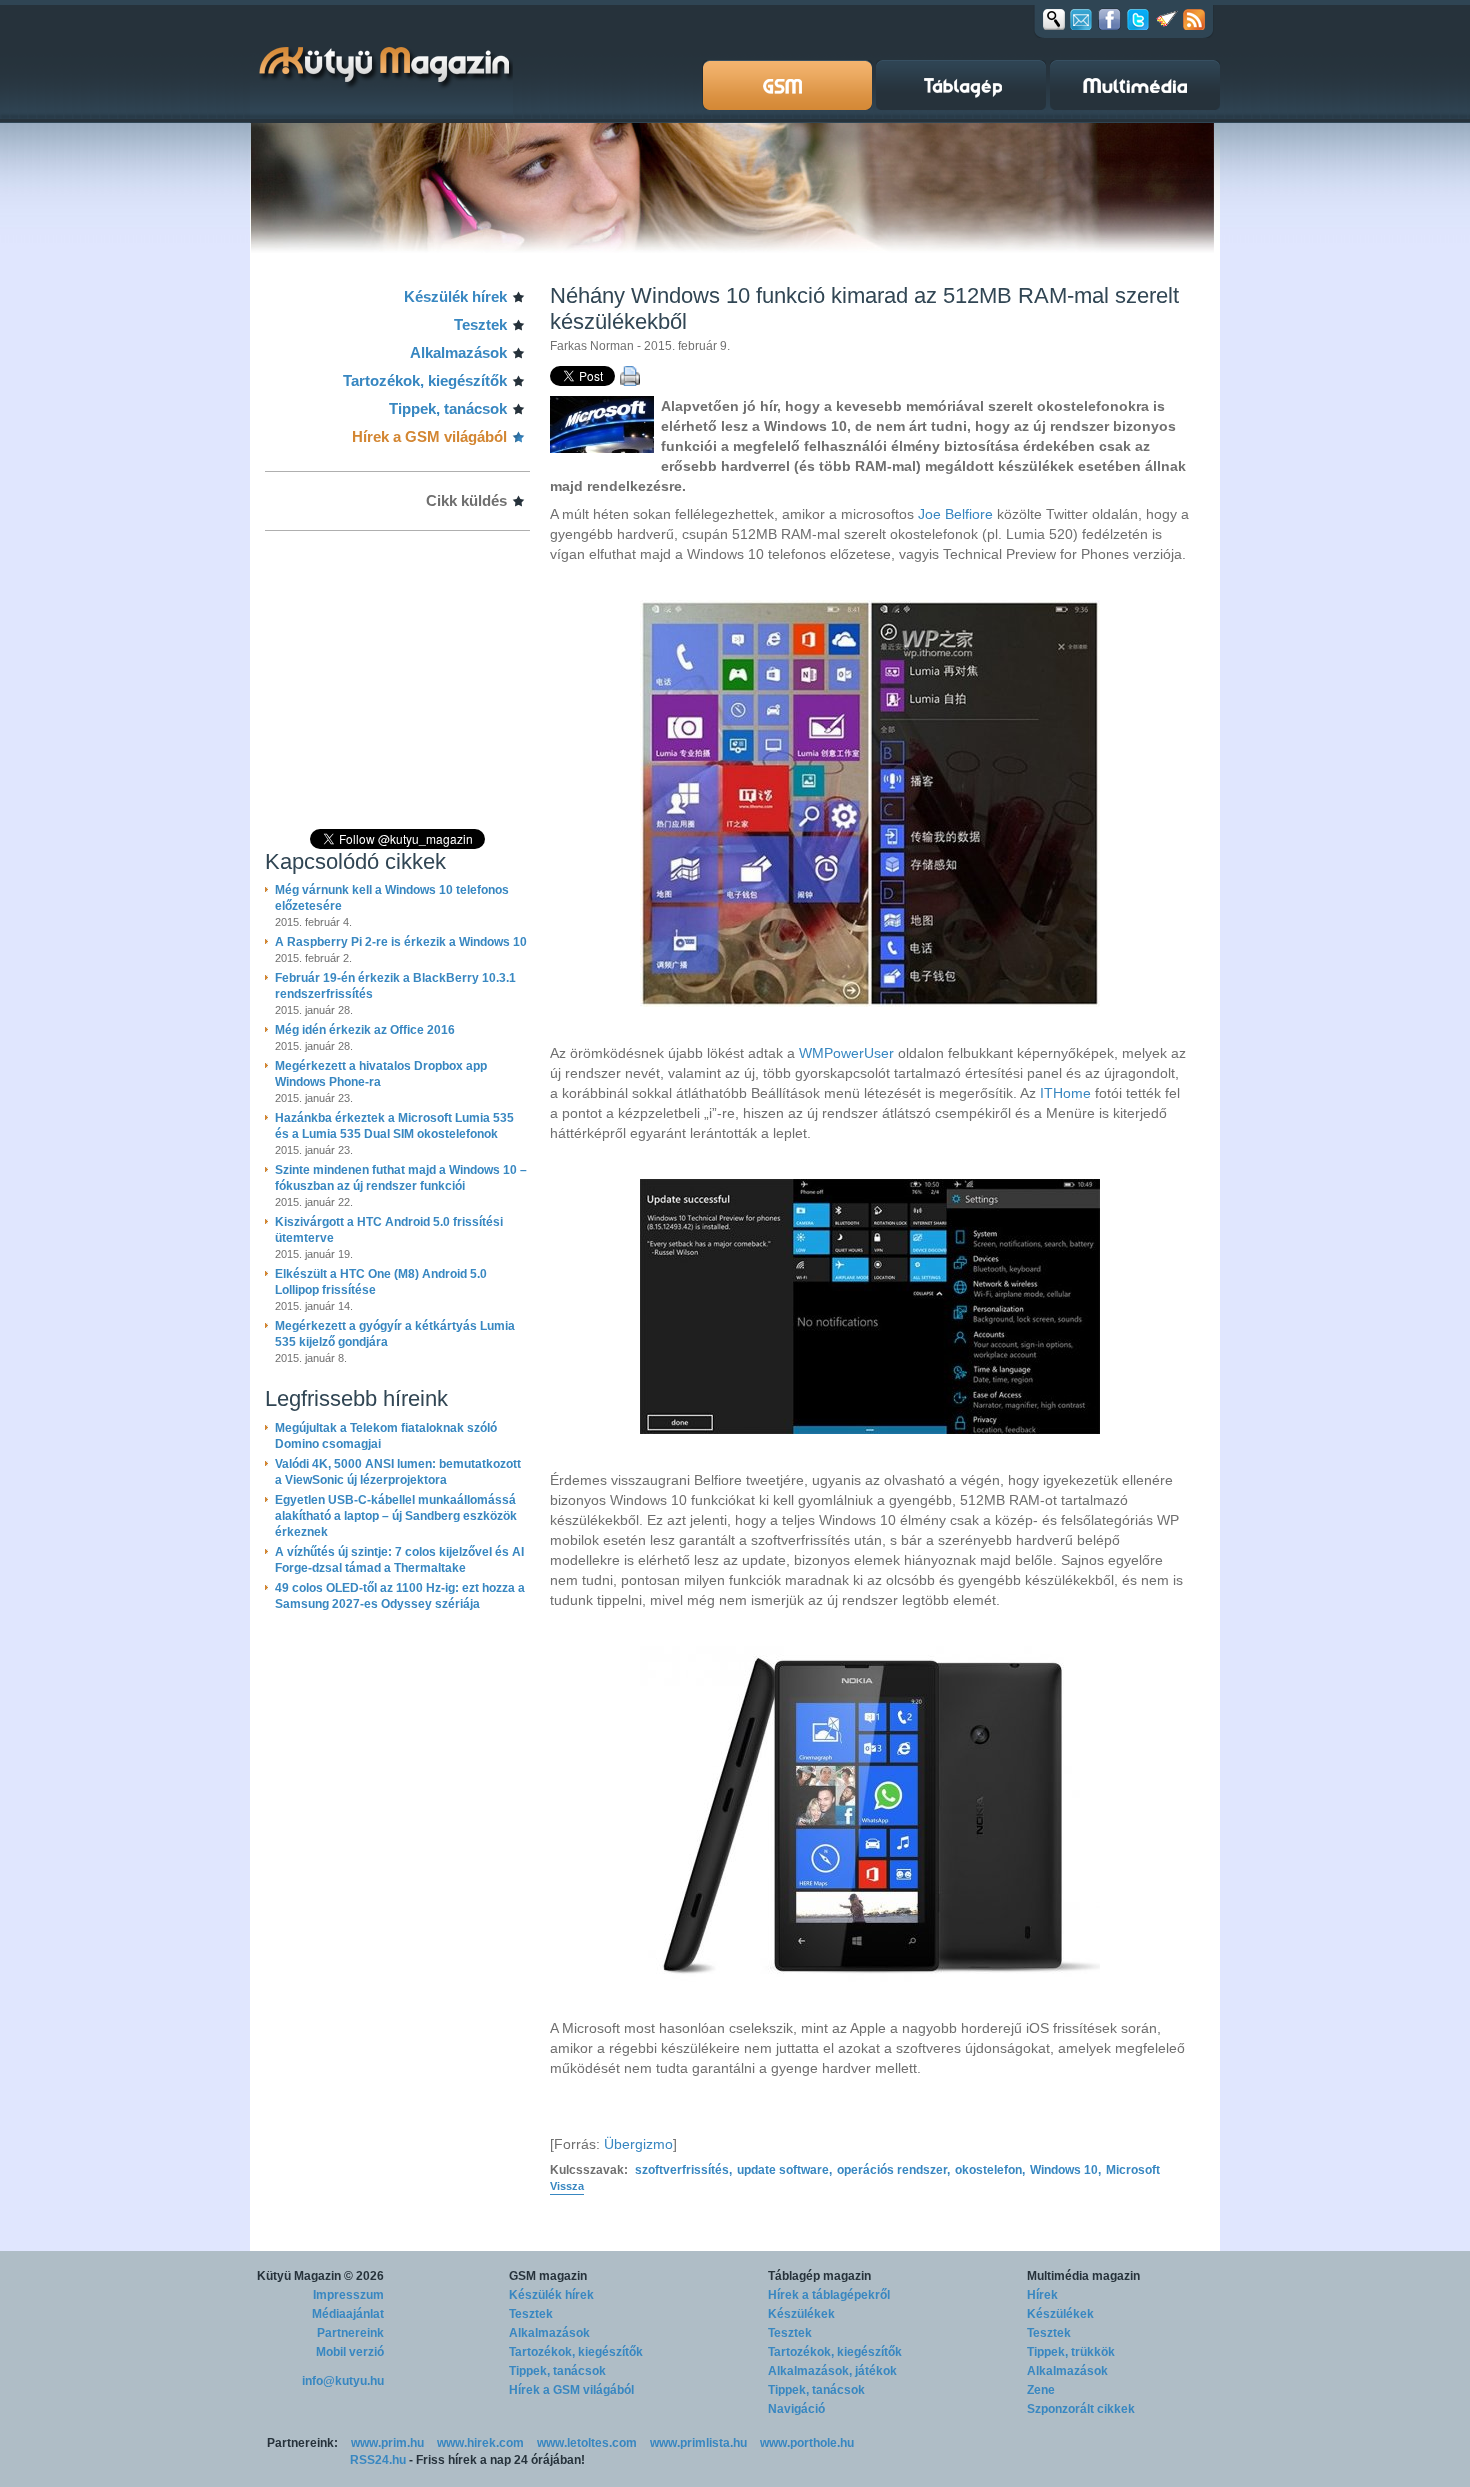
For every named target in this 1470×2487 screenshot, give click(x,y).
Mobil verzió (350, 2352)
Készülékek (801, 2314)
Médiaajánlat (348, 2314)
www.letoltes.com (587, 2443)
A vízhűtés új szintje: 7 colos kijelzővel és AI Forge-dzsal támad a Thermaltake (399, 1560)
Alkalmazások (458, 352)
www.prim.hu (387, 2443)
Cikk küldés (466, 500)
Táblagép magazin (819, 2276)
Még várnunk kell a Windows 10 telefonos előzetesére (392, 898)
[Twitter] (1138, 19)
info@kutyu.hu (343, 2381)
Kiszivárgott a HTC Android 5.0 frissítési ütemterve (389, 1230)
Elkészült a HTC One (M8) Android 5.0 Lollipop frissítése (381, 1282)
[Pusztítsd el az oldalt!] (1167, 19)
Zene (1041, 2390)
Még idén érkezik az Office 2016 (365, 1030)
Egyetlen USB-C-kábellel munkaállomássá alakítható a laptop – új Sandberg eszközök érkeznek (396, 1516)
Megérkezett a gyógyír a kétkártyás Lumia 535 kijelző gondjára (395, 1334)
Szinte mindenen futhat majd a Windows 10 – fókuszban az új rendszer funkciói (401, 1178)
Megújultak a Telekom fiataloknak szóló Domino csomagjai (386, 1436)
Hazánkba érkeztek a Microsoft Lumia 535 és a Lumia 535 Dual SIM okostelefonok (394, 1126)
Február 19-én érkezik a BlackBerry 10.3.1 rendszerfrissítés (395, 986)
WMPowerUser (848, 1053)
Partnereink (350, 2333)
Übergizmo (638, 2144)
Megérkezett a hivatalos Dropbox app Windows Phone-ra (381, 1074)
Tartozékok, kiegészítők (425, 380)
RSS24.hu (378, 2460)
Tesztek (480, 324)
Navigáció (796, 2409)
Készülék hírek (455, 296)
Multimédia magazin (1083, 2276)
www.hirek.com (480, 2443)
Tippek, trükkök (1071, 2352)
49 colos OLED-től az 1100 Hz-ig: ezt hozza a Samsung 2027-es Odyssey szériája (400, 1596)
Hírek (1042, 2295)
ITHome (1067, 1093)
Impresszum (348, 2295)
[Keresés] (1054, 19)
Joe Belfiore (955, 514)
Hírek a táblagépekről (829, 2295)
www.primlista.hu (698, 2443)
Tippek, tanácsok (448, 408)
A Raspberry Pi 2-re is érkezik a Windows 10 (401, 942)
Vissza (567, 2186)
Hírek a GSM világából (429, 436)
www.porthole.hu (807, 2443)
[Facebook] (1109, 19)
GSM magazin (548, 2276)
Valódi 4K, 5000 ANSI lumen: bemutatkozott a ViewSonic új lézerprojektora (398, 1472)
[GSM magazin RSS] (1194, 19)
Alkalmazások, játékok (832, 2371)
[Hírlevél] (1081, 19)
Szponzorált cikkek (1081, 2409)
